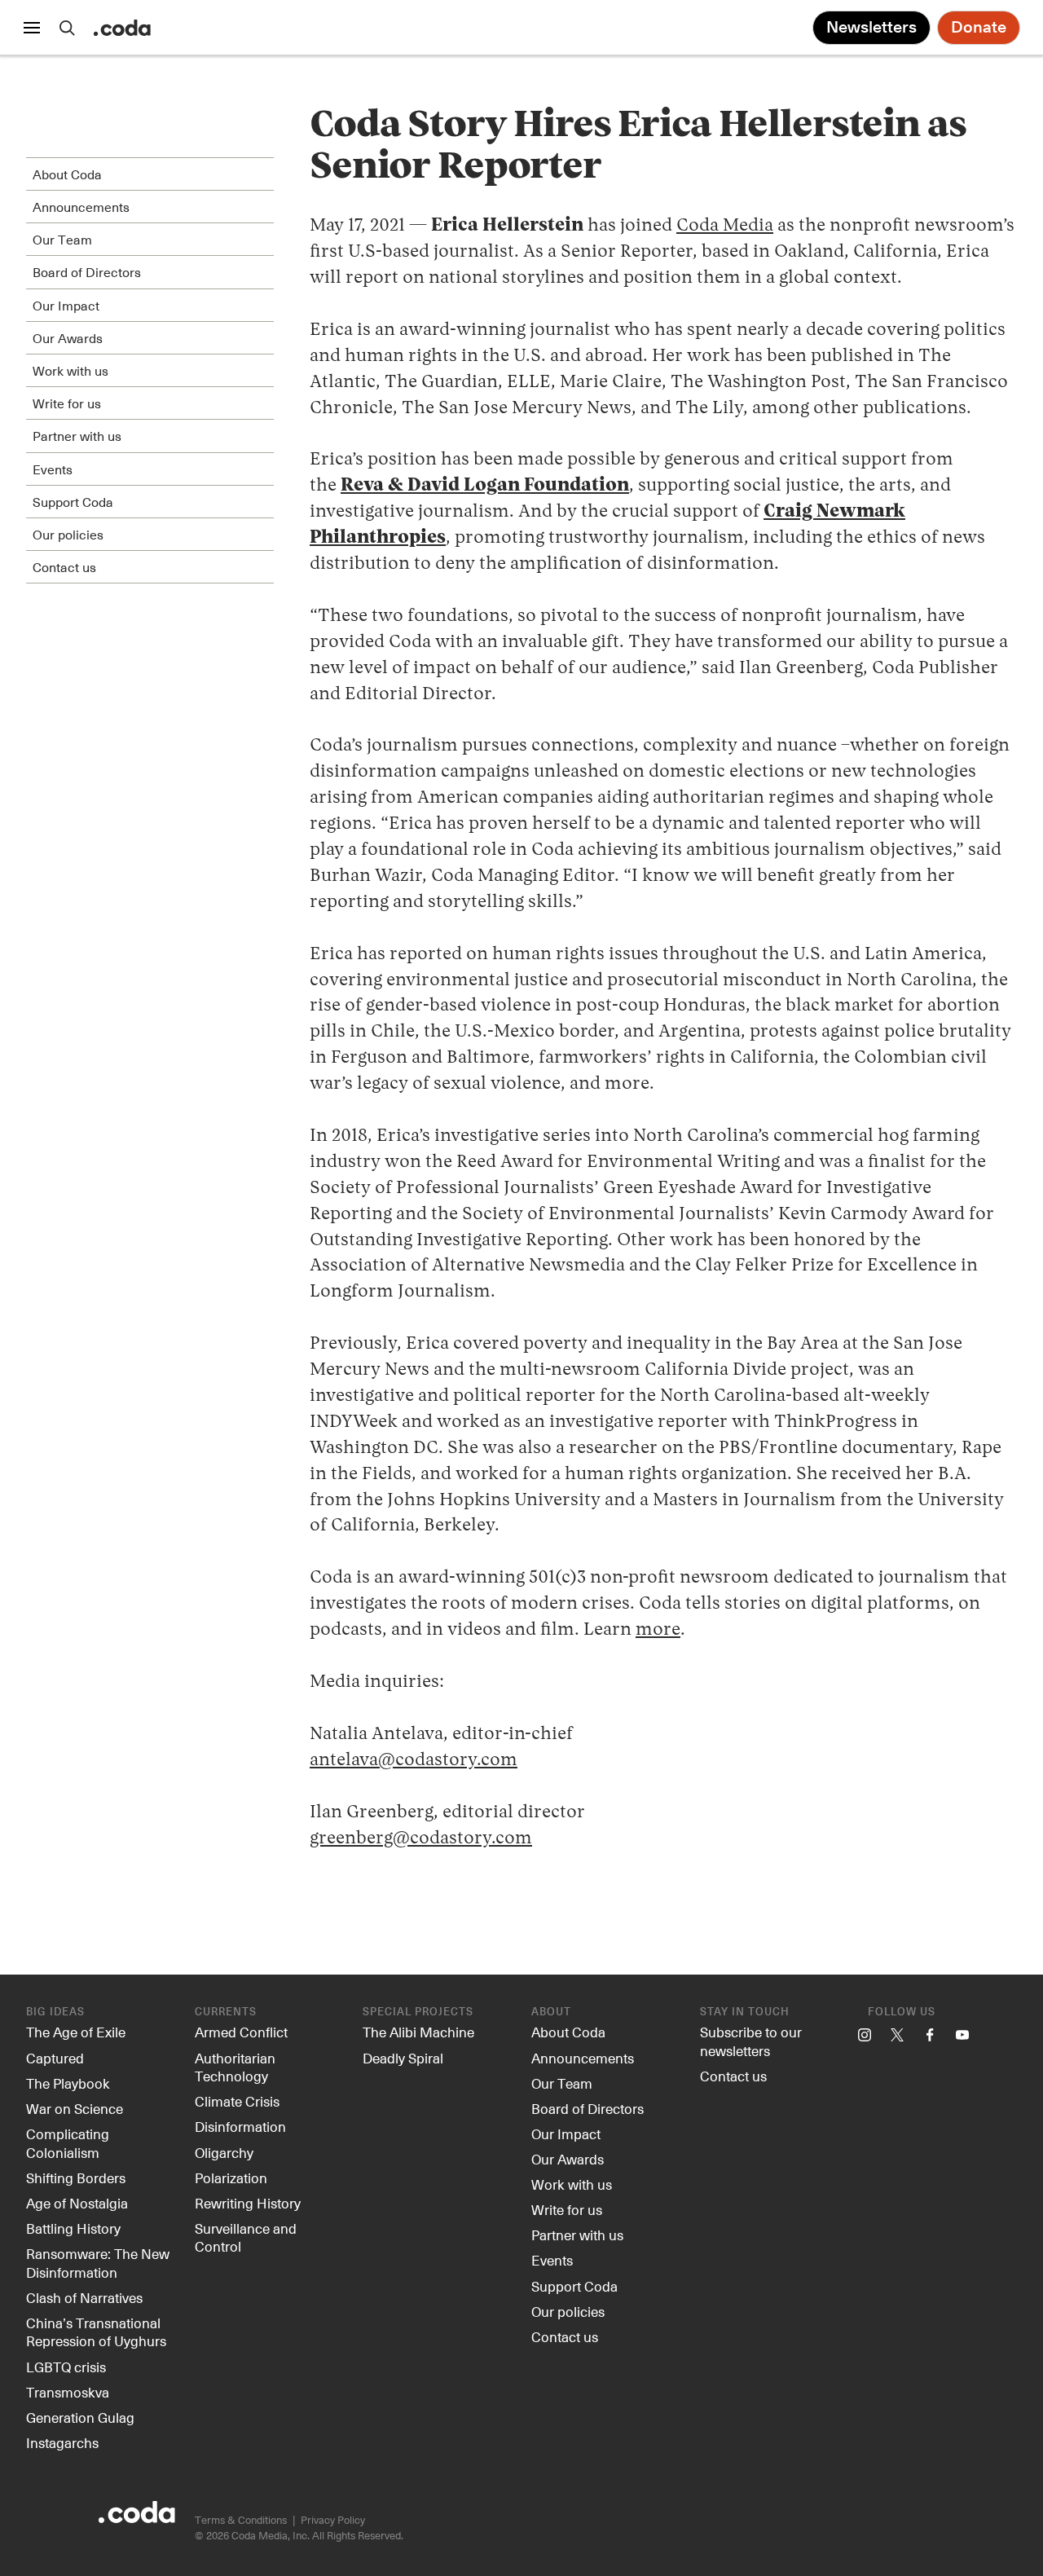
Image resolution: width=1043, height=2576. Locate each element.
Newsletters (871, 28)
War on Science (75, 2108)
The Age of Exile (76, 2032)
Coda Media (725, 226)
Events (552, 2260)
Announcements (583, 2058)
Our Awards (568, 2159)
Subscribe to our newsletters (751, 2041)
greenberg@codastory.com (421, 1838)
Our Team (562, 2083)
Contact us (565, 2336)
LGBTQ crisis (66, 2367)
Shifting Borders (76, 2177)
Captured (55, 2058)
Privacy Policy (333, 2519)
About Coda (568, 2032)
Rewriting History (248, 2203)
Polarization (231, 2177)
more (658, 1630)
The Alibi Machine (418, 2032)
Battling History (73, 2228)
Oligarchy (224, 2152)
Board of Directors (588, 2108)
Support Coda (574, 2286)
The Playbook (68, 2083)
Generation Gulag (80, 2417)
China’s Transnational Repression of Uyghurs (96, 2332)
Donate (979, 28)
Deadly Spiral (403, 2058)
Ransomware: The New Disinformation (98, 2263)
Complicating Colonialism (68, 2143)
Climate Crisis (237, 2101)
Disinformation (240, 2126)
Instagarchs (62, 2442)
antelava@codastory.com (414, 1760)
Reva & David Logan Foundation (485, 486)
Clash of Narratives (84, 2297)
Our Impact (566, 2133)
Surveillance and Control (246, 2237)
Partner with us (577, 2235)
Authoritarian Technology (235, 2067)
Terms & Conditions (241, 2519)
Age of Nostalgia (77, 2203)
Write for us (567, 2209)
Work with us (572, 2184)
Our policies (568, 2311)
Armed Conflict (241, 2032)
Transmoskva (68, 2392)
